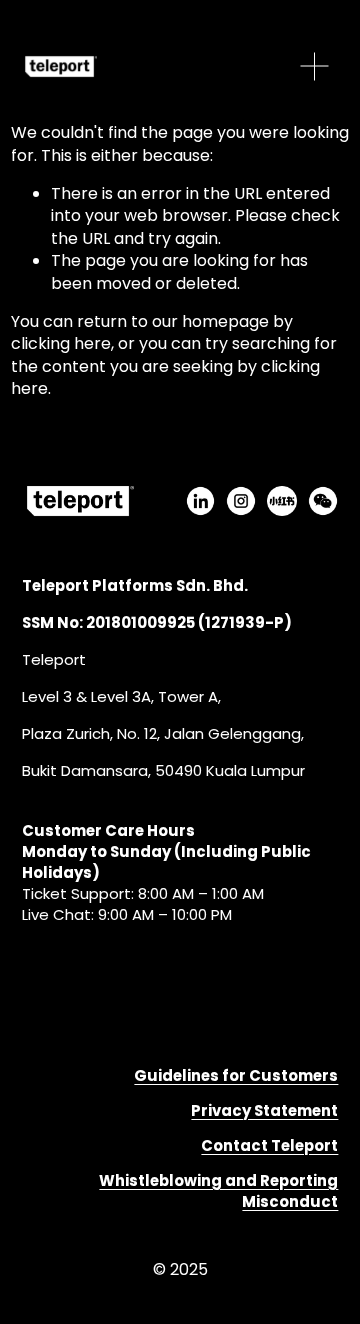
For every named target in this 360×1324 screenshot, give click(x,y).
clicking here (61, 343)
